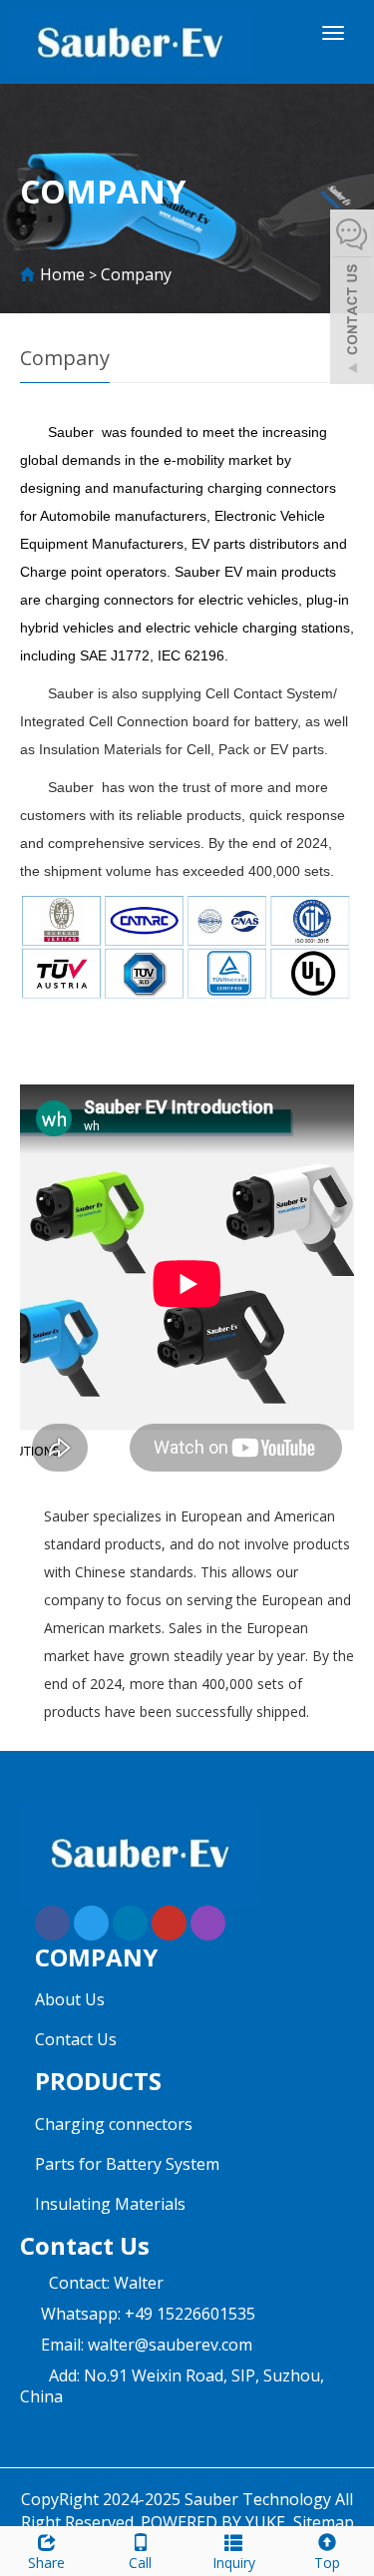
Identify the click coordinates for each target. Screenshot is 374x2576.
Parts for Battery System (127, 2164)
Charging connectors (114, 2124)
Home (62, 274)
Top (327, 2563)
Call (140, 2563)
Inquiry (234, 2563)
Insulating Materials (110, 2204)
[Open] (352, 299)
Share (46, 2563)
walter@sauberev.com (170, 2345)
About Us (70, 1999)
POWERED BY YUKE (215, 2522)
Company (136, 274)
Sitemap (324, 2522)
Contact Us (76, 2039)
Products (98, 2081)
